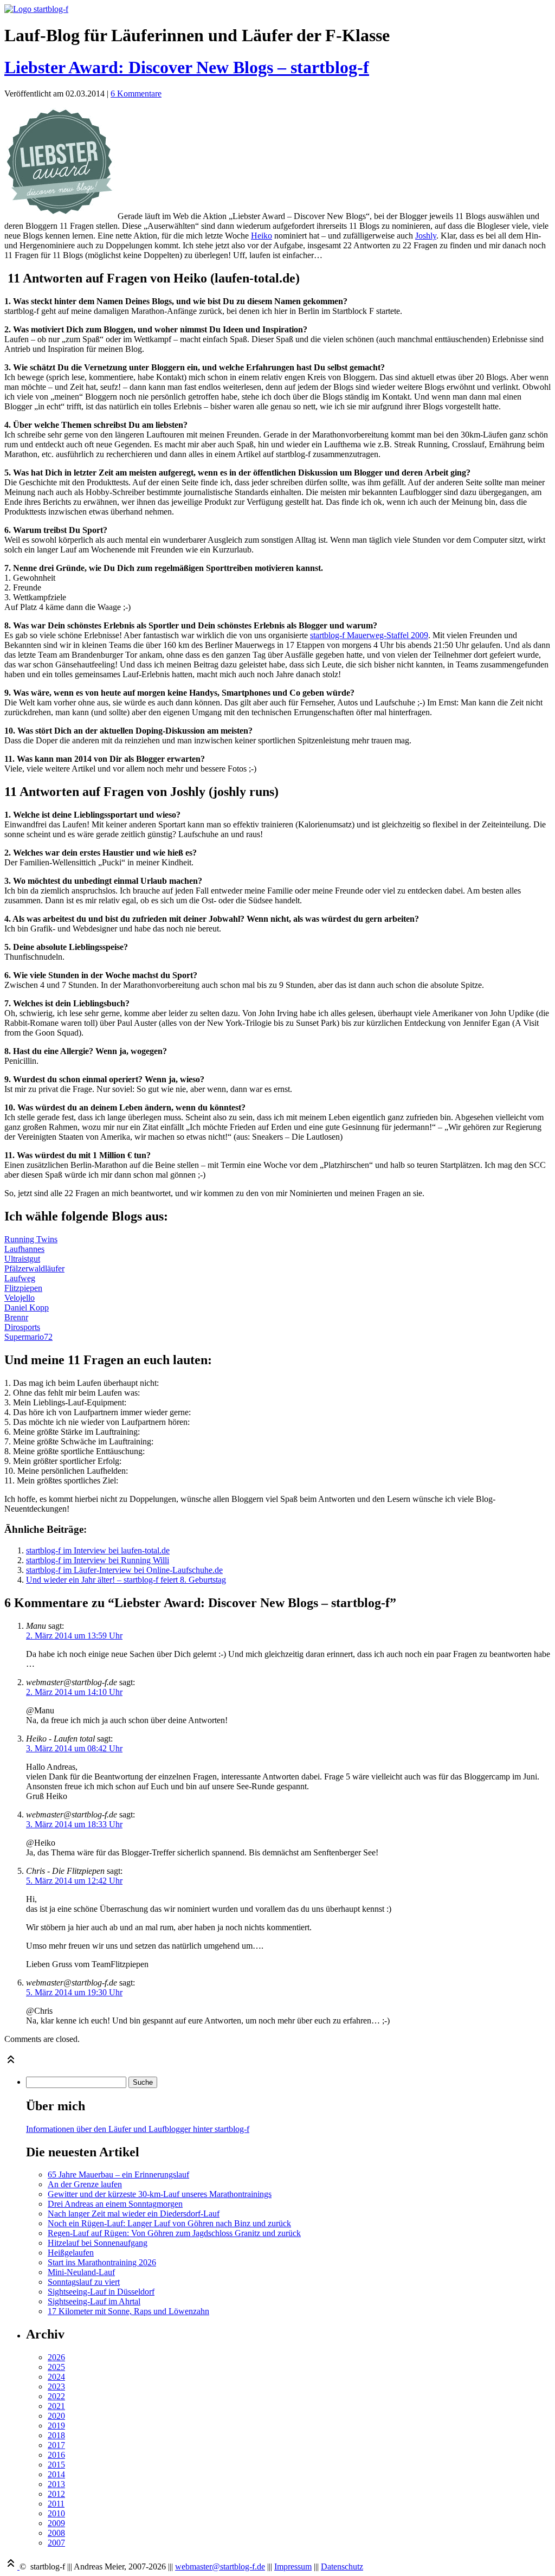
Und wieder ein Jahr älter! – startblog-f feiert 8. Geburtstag (126, 1580)
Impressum (293, 2567)
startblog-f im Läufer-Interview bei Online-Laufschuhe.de (124, 1570)
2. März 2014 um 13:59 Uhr (74, 1636)
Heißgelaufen (71, 2253)
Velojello (20, 1298)
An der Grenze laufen (85, 2184)
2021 (56, 2406)
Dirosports (22, 1327)
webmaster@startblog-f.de (220, 2567)
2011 (56, 2504)
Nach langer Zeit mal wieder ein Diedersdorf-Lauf (134, 2214)
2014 (56, 2474)
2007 (56, 2543)
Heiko (262, 236)
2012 (56, 2494)
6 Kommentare (136, 94)
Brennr (16, 1317)
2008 (56, 2533)
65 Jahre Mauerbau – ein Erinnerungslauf (118, 2174)
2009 (56, 2523)
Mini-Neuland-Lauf (81, 2272)
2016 (56, 2455)
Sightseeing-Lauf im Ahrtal (94, 2301)
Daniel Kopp (27, 1308)
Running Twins (31, 1239)
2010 (56, 2513)
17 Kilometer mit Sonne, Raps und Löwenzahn (128, 2311)
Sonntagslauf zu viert (84, 2282)
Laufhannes (24, 1249)
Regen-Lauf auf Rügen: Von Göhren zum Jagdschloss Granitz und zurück (174, 2233)
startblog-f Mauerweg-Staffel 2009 (369, 635)
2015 (56, 2465)
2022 (56, 2396)
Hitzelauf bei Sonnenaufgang (98, 2243)
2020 (56, 2416)
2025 (56, 2367)
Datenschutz (342, 2567)
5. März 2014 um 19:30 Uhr (74, 1992)
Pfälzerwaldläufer (34, 1268)
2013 (56, 2484)
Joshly (426, 236)
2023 (56, 2387)
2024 (56, 2377)
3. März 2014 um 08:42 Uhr (74, 1748)
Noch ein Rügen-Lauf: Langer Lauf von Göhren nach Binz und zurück (169, 2223)
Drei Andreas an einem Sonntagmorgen (115, 2204)
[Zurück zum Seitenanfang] (11, 2063)
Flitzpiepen (23, 1288)
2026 (56, 2357)
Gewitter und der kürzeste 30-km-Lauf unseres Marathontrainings (160, 2194)
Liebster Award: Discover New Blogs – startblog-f (187, 67)
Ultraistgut (22, 1259)
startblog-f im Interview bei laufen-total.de (98, 1550)
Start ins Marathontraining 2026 (102, 2262)
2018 (56, 2435)
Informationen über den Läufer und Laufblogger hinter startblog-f (138, 2129)
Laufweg (20, 1278)
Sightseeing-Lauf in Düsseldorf (101, 2292)
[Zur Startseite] (36, 9)
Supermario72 (28, 1337)
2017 (56, 2445)
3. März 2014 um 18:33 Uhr (74, 1824)
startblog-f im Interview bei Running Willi (98, 1560)
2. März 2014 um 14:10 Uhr (74, 1692)
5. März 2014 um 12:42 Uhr (74, 1881)
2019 (56, 2426)
